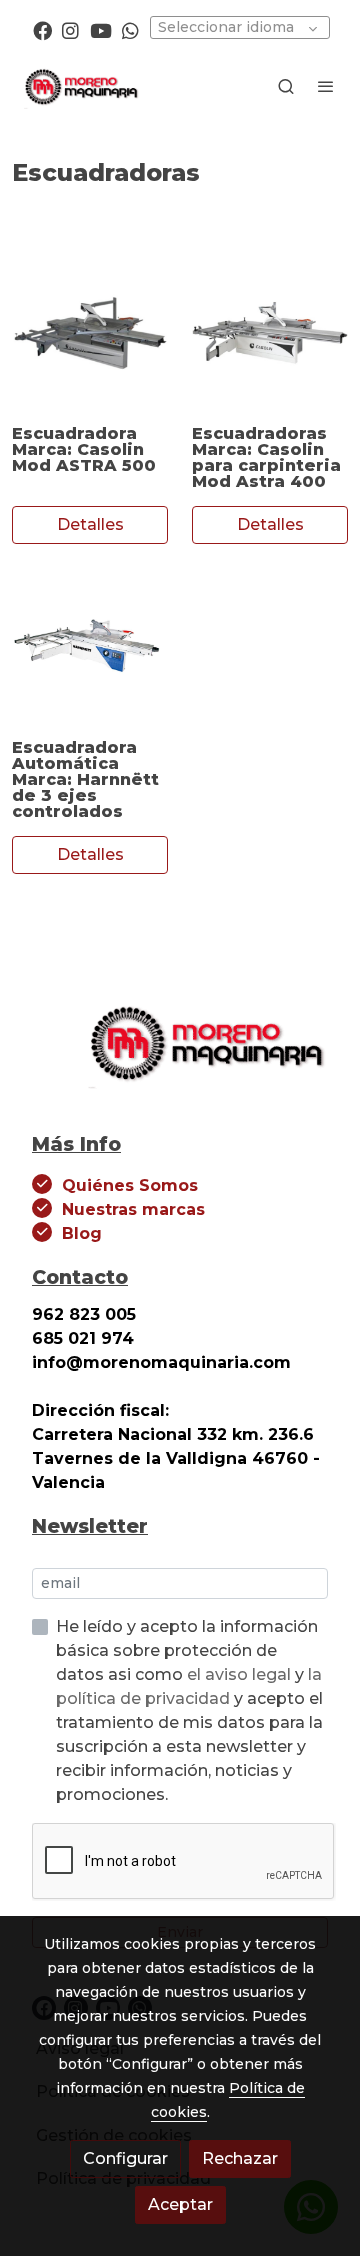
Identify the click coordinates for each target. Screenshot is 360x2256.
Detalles (90, 524)
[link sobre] (180, 1053)
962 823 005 (84, 1314)
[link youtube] (101, 29)
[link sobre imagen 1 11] (270, 332)
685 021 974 (83, 1338)
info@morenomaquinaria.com (164, 1362)
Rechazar (240, 2158)
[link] (80, 86)
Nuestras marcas (133, 1209)
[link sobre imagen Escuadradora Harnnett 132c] (90, 646)
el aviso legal (241, 1674)
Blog (82, 1233)
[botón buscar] (286, 86)
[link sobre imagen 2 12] (90, 332)
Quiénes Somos (130, 1185)
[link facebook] (42, 29)
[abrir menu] (326, 86)
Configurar (125, 2158)
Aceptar (180, 2204)
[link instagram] (70, 29)
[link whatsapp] (130, 29)
